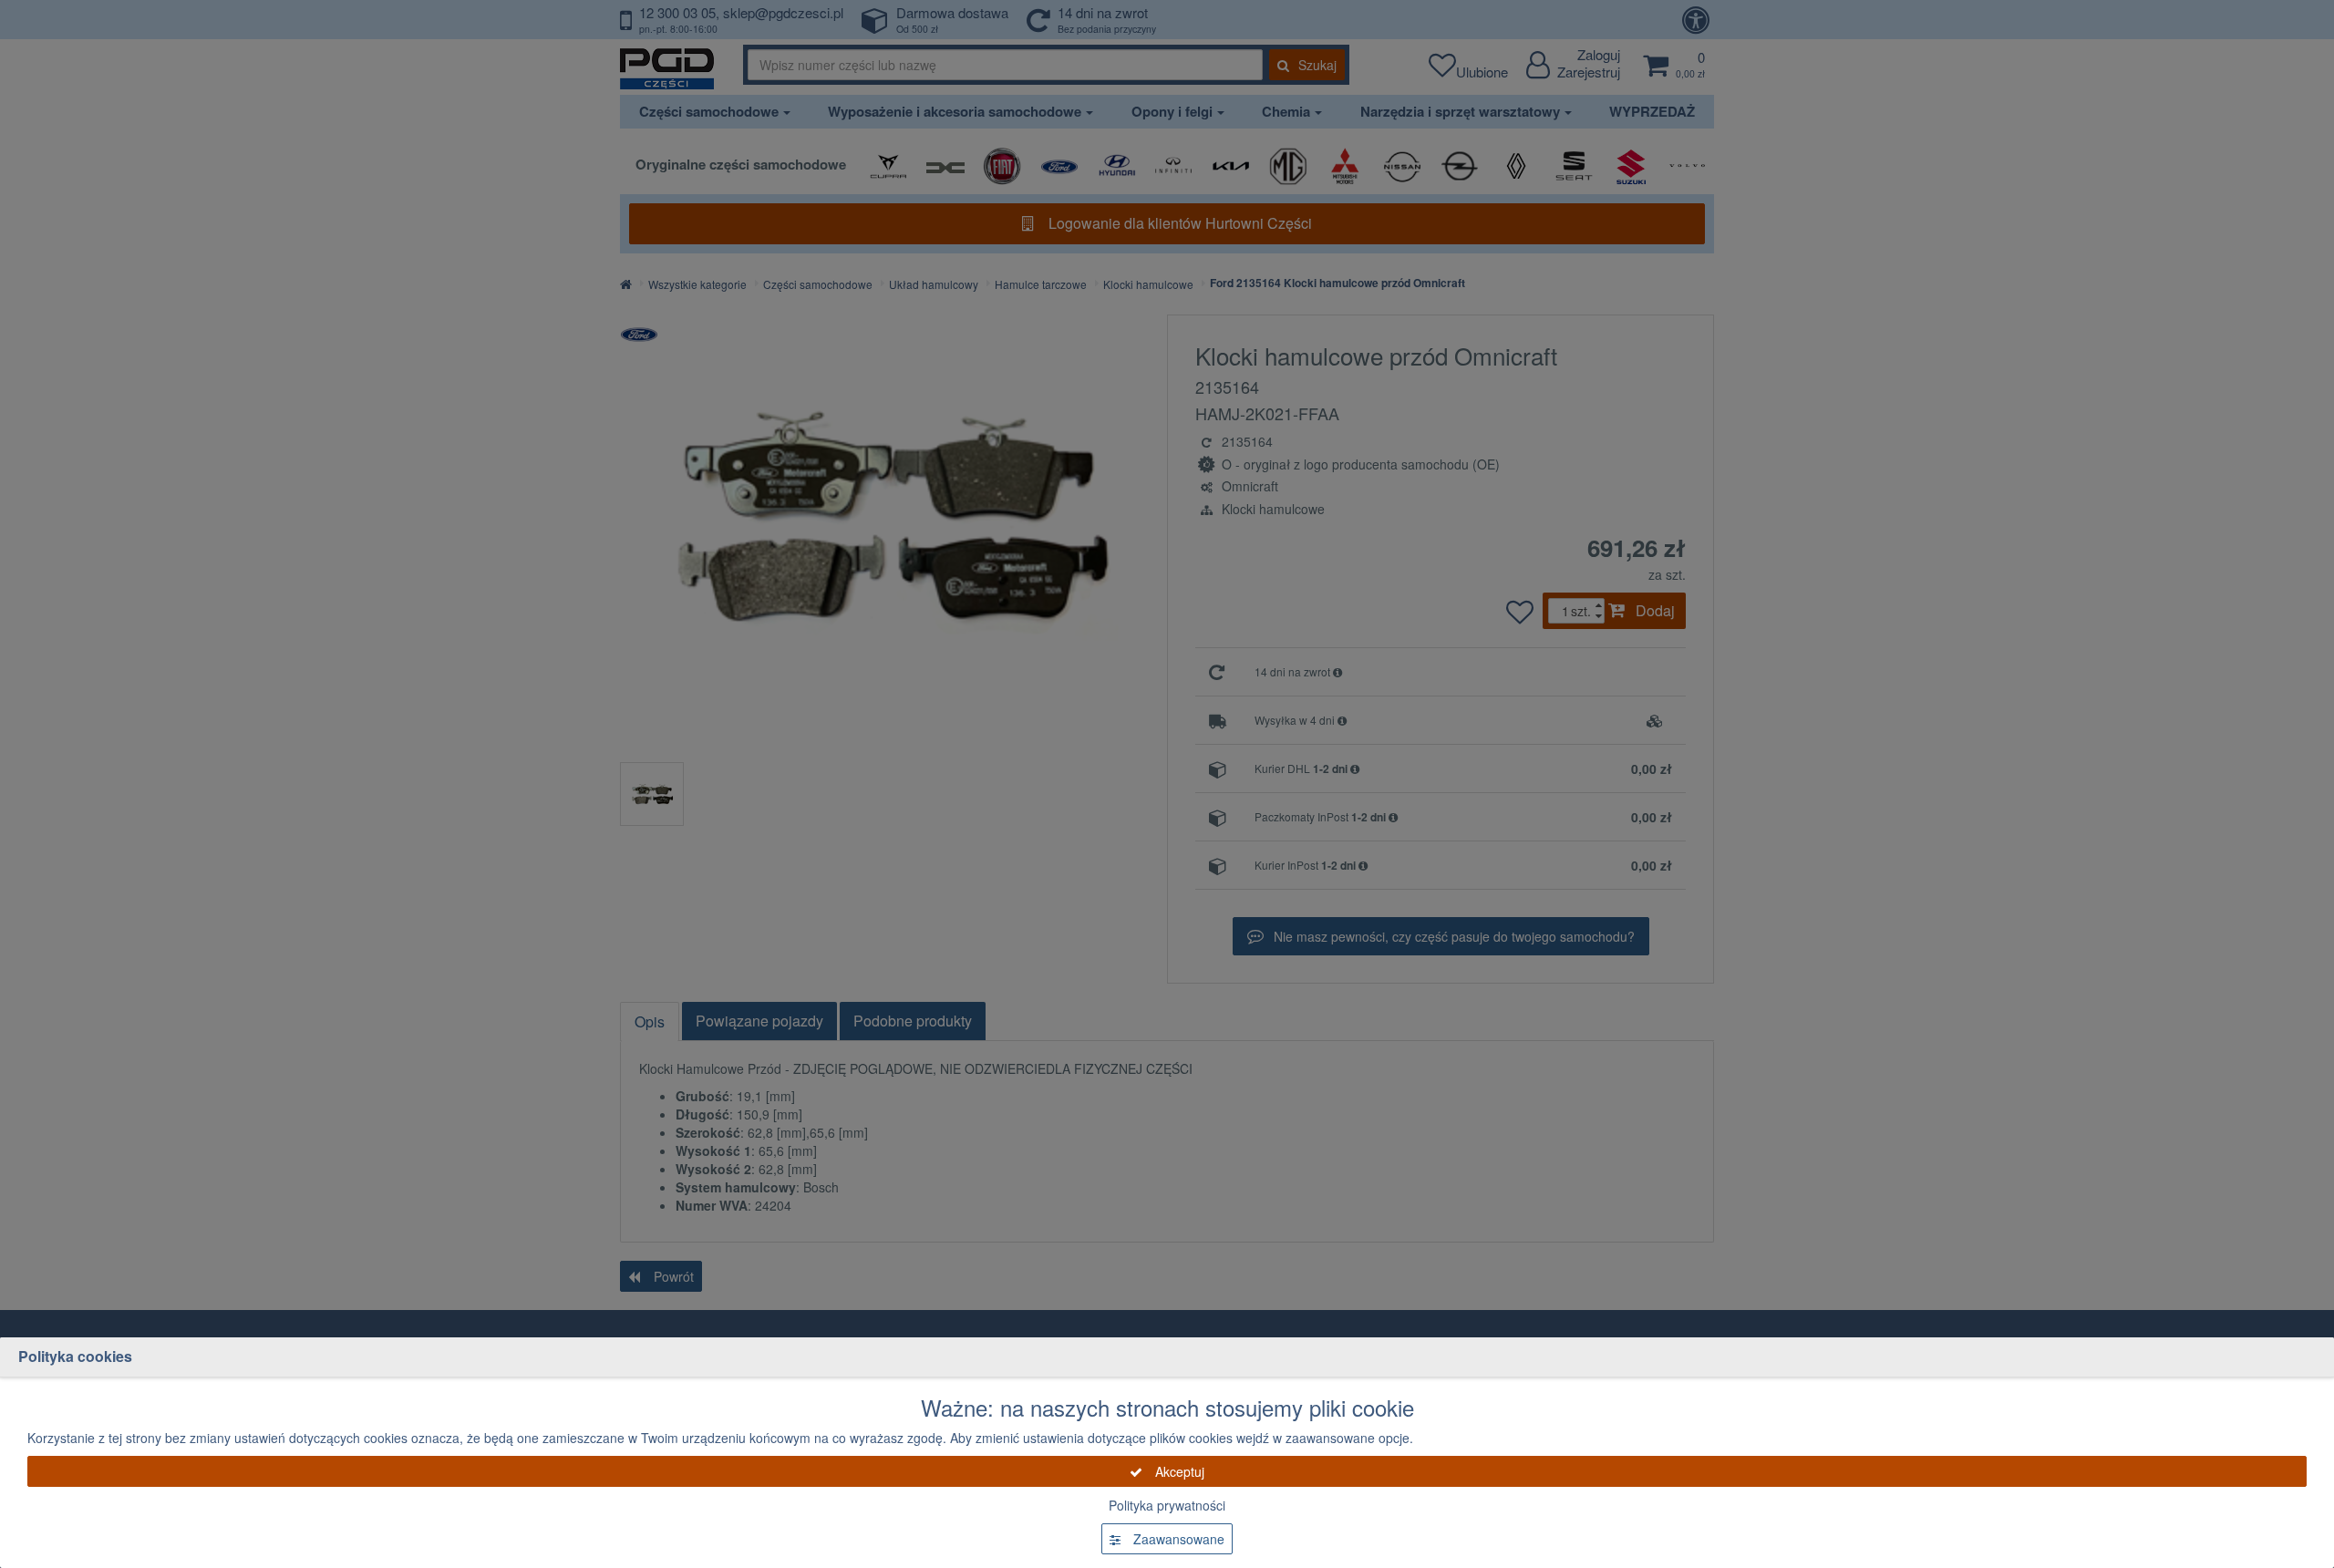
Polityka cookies (75, 1356)
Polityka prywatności (1167, 1505)
